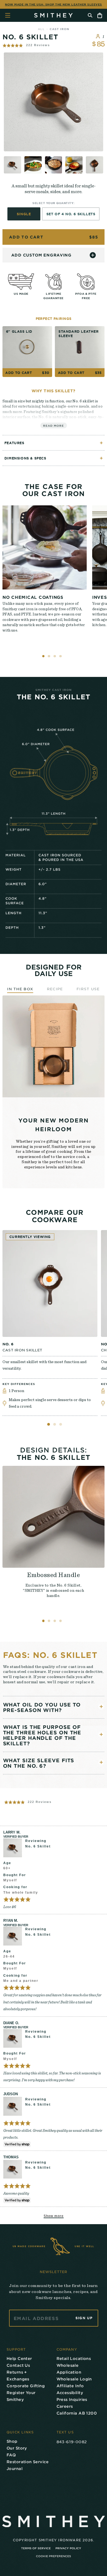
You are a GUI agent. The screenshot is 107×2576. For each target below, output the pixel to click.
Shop (12, 2441)
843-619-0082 (72, 2442)
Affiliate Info (70, 2386)
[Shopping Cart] (100, 15)
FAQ (11, 2455)
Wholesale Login (74, 2379)
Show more (54, 2216)
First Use (88, 989)
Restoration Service (28, 2462)
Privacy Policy (68, 2548)
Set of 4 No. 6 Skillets (71, 214)
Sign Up (84, 2318)
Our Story (17, 2448)
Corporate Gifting (26, 2386)
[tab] (49, 1424)
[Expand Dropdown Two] (101, 1734)
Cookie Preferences (54, 2556)
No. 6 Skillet (38, 1846)
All (41, 29)
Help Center (19, 2358)
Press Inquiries (72, 2399)
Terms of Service (36, 2548)
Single (24, 214)
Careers (65, 2406)
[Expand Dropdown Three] (101, 1762)
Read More (54, 425)
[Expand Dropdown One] (101, 1706)
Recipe (55, 989)
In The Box (20, 989)
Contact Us (18, 2365)
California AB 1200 (77, 2413)
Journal (15, 2469)
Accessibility (70, 2393)
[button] (26, 45)
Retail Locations (74, 2358)
